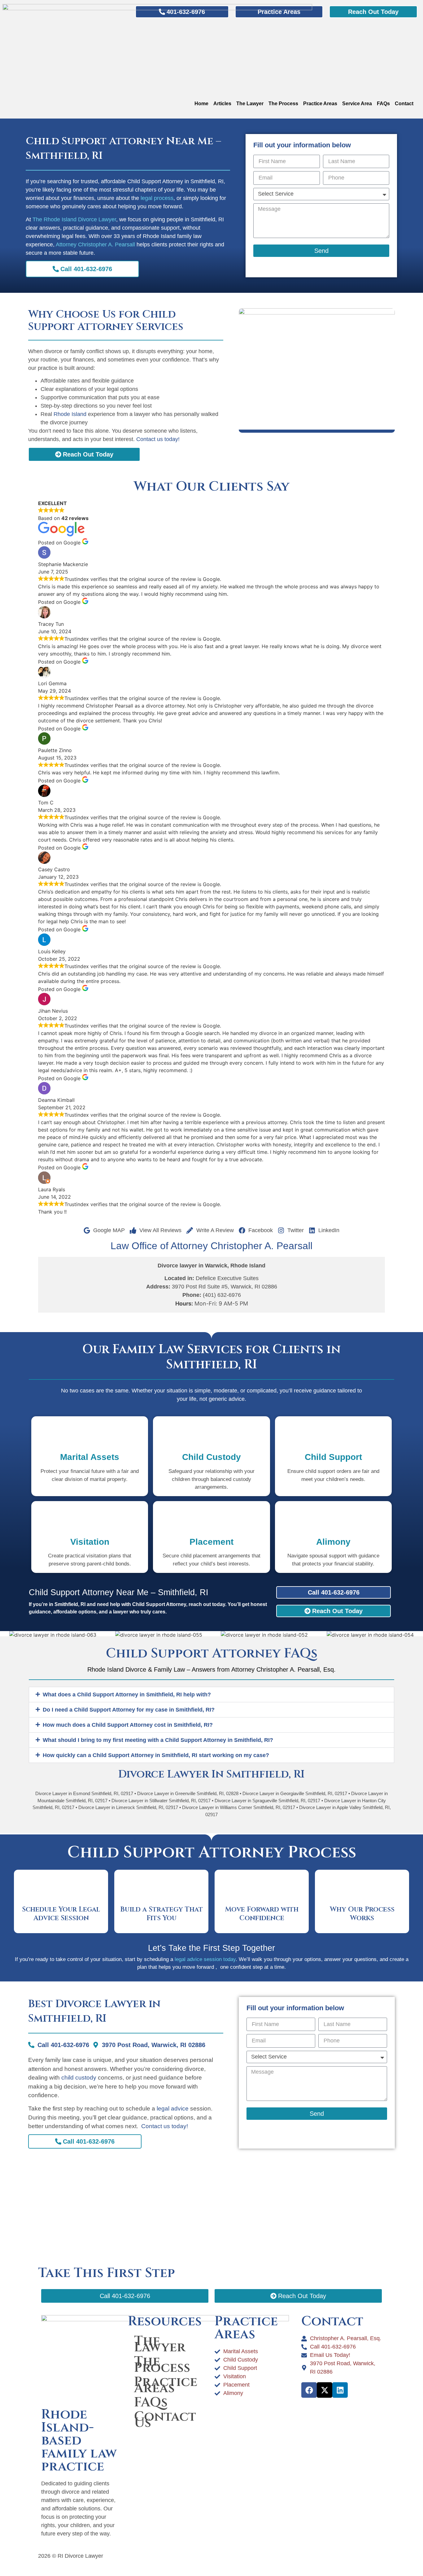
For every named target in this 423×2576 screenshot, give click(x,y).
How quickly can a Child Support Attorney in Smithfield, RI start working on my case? (156, 1755)
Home (201, 104)
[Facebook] (309, 2390)
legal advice (173, 2108)
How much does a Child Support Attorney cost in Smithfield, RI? (128, 1725)
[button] (211, 1695)
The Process (283, 104)
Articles (222, 104)
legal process (157, 198)
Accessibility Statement (243, 2556)
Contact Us (165, 2420)
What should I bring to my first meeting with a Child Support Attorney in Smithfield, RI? (158, 1740)
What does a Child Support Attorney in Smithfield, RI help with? (127, 1695)
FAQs (383, 104)
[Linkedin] (340, 2390)
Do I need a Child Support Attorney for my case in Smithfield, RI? (129, 1710)
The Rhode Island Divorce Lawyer (74, 219)
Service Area (357, 104)
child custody (79, 2078)
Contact (404, 104)
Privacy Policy (294, 2556)
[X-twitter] (325, 2390)
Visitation (90, 1542)
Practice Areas (320, 104)
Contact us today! (158, 439)
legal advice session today (205, 1959)
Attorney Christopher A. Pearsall (95, 245)
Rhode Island (70, 414)
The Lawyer (250, 104)
